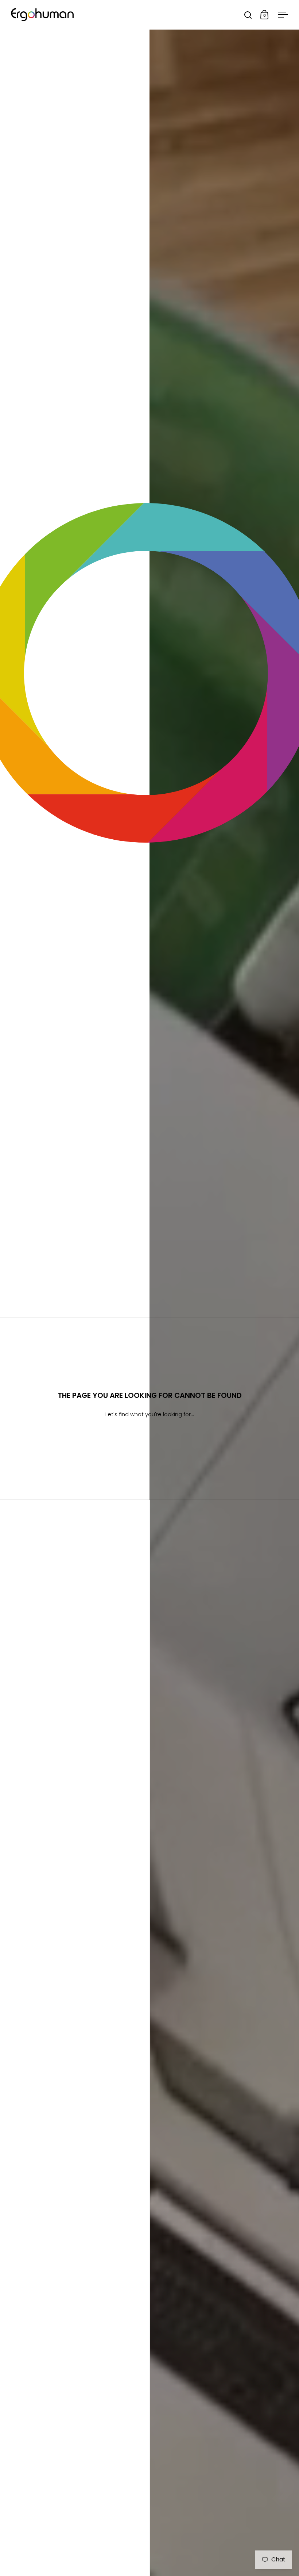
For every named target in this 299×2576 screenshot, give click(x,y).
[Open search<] (248, 15)
